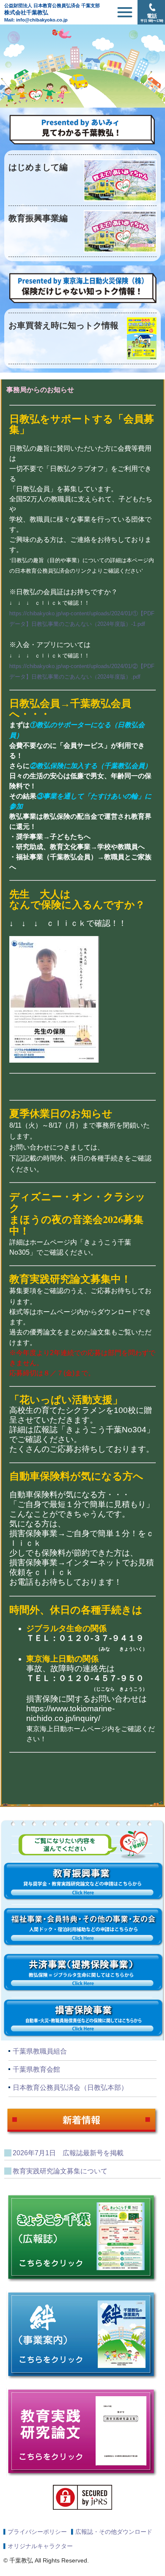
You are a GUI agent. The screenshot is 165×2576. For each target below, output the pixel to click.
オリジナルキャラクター (40, 2546)
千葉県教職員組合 (40, 2051)
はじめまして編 (38, 167)
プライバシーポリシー (37, 2532)
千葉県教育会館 (36, 2069)
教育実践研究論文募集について (60, 2171)
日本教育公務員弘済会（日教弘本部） (70, 2088)
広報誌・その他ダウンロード (114, 2532)
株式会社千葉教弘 (52, 9)
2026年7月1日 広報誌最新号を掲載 (68, 2153)
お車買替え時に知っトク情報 (63, 325)
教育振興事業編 (38, 218)
